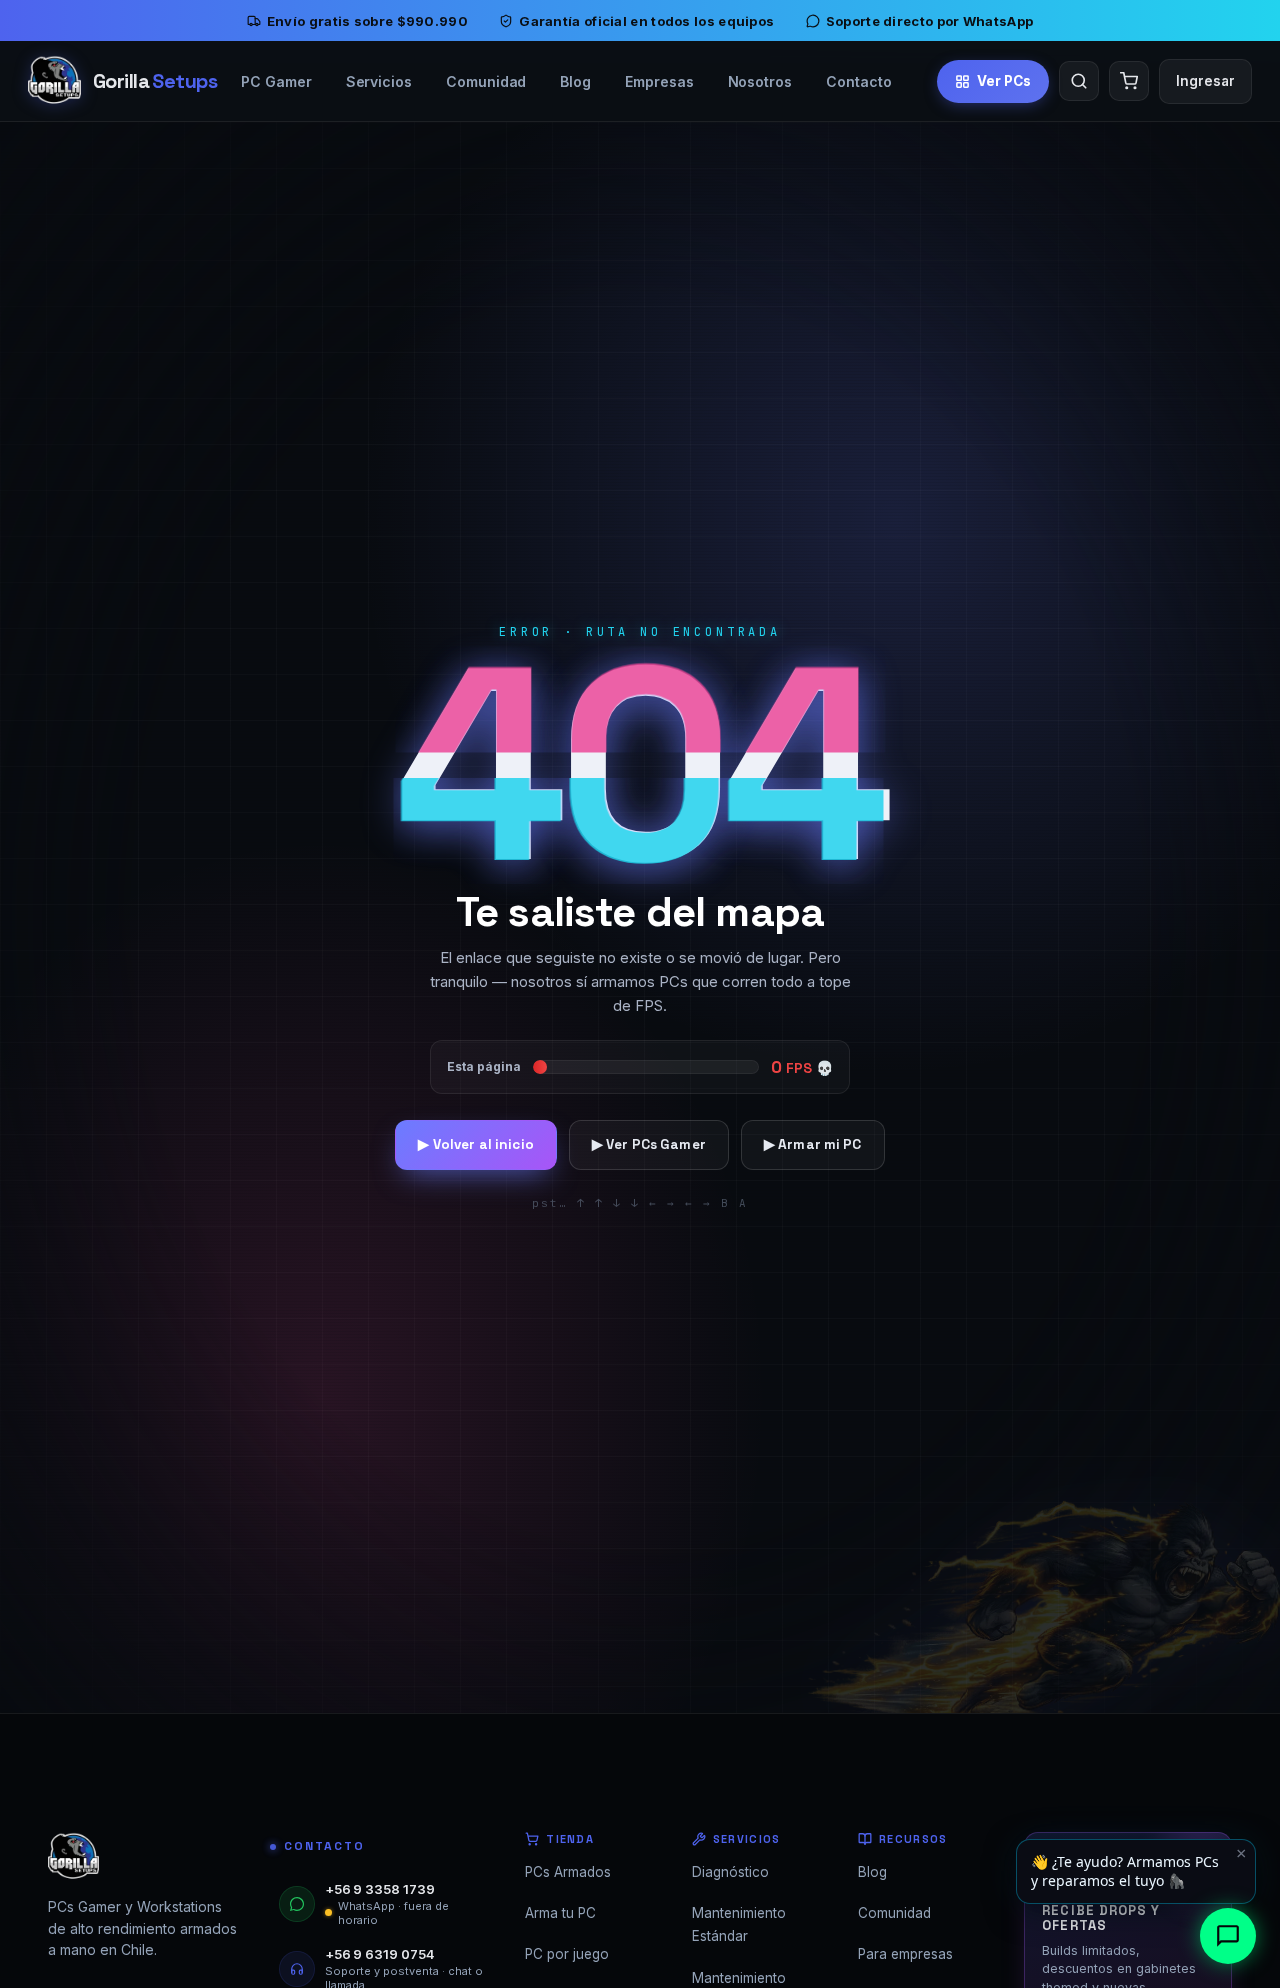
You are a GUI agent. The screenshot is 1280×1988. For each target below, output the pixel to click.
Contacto (858, 81)
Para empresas (905, 1954)
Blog (575, 81)
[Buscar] (1079, 81)
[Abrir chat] (1228, 1936)
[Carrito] (1129, 81)
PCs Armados (568, 1872)
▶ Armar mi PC (813, 1144)
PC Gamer (276, 81)
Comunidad (486, 81)
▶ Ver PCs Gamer (649, 1144)
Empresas (659, 81)
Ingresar (1205, 81)
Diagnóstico (730, 1872)
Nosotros (760, 81)
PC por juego (567, 1954)
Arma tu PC (560, 1913)
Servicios (379, 81)
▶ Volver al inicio (475, 1144)
